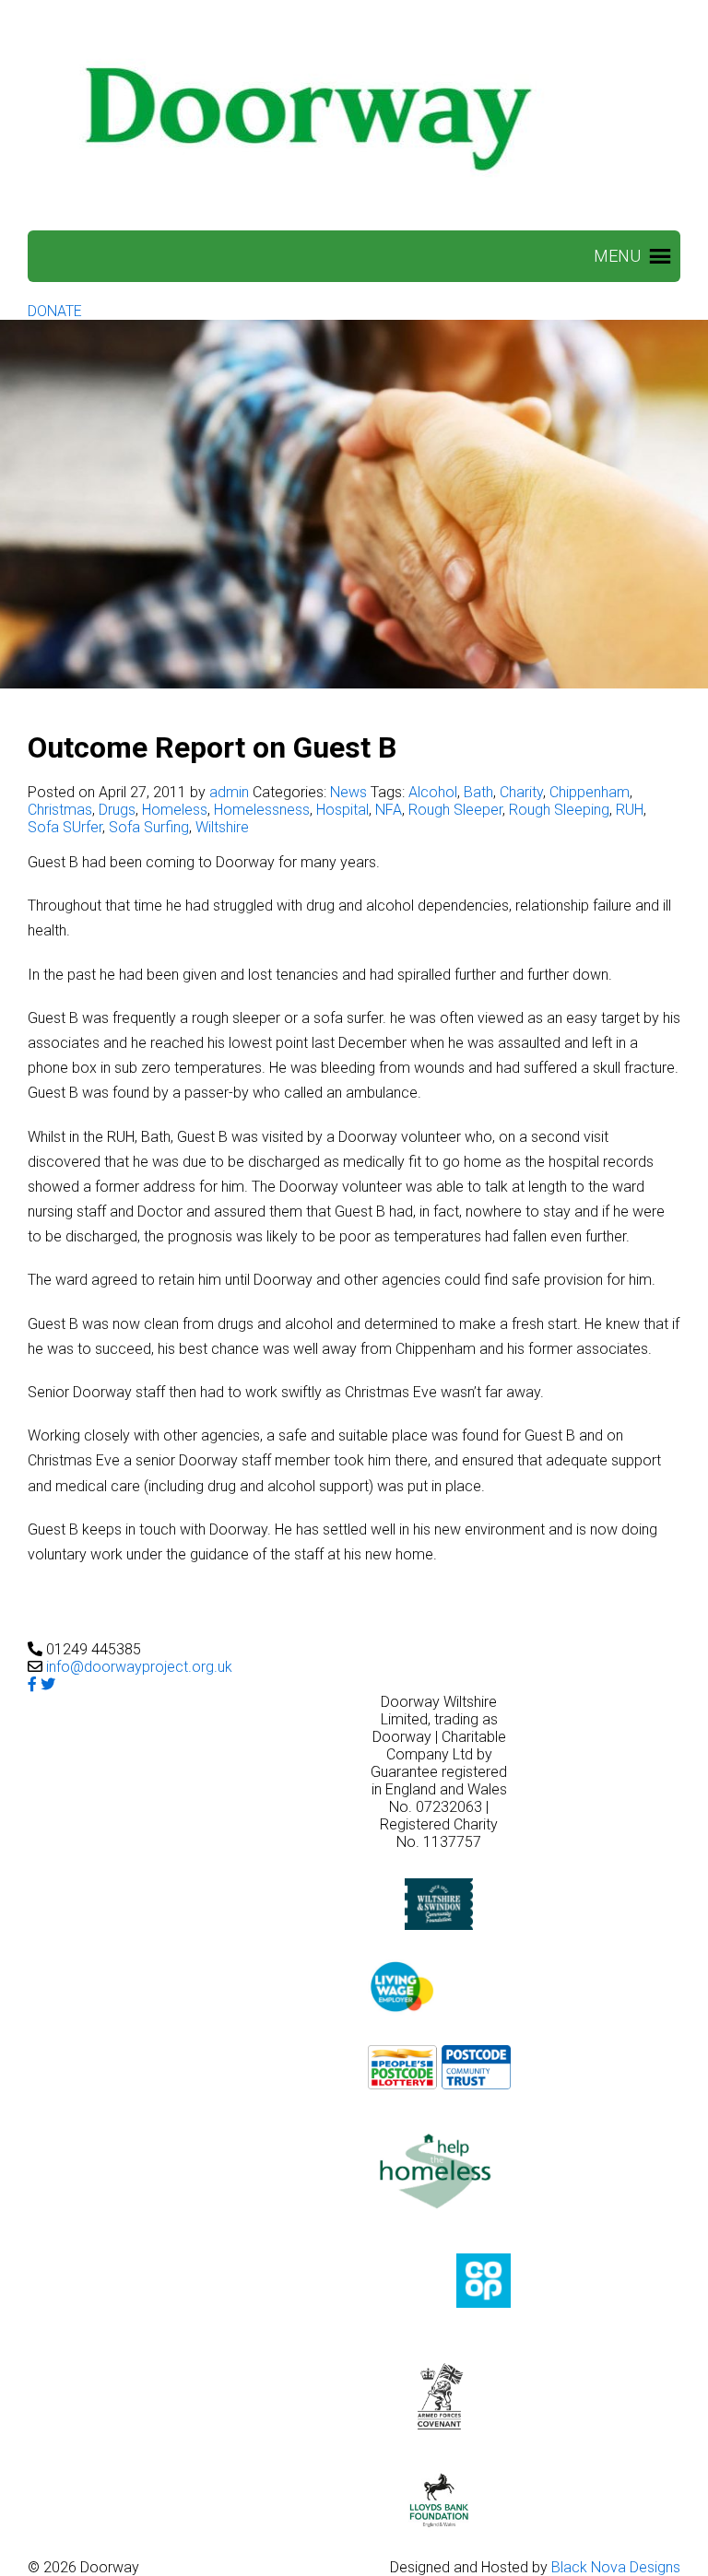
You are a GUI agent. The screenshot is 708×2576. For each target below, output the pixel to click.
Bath (478, 792)
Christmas (60, 810)
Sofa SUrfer (65, 827)
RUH (630, 810)
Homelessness (262, 810)
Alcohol (433, 792)
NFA (389, 810)
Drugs (117, 810)
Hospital (342, 810)
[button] (617, 256)
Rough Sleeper (455, 810)
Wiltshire (222, 827)
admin (229, 792)
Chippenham (590, 792)
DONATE (55, 311)
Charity (521, 792)
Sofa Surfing (149, 827)
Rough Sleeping (559, 810)
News (348, 792)
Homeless (175, 810)
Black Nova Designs (616, 2567)
